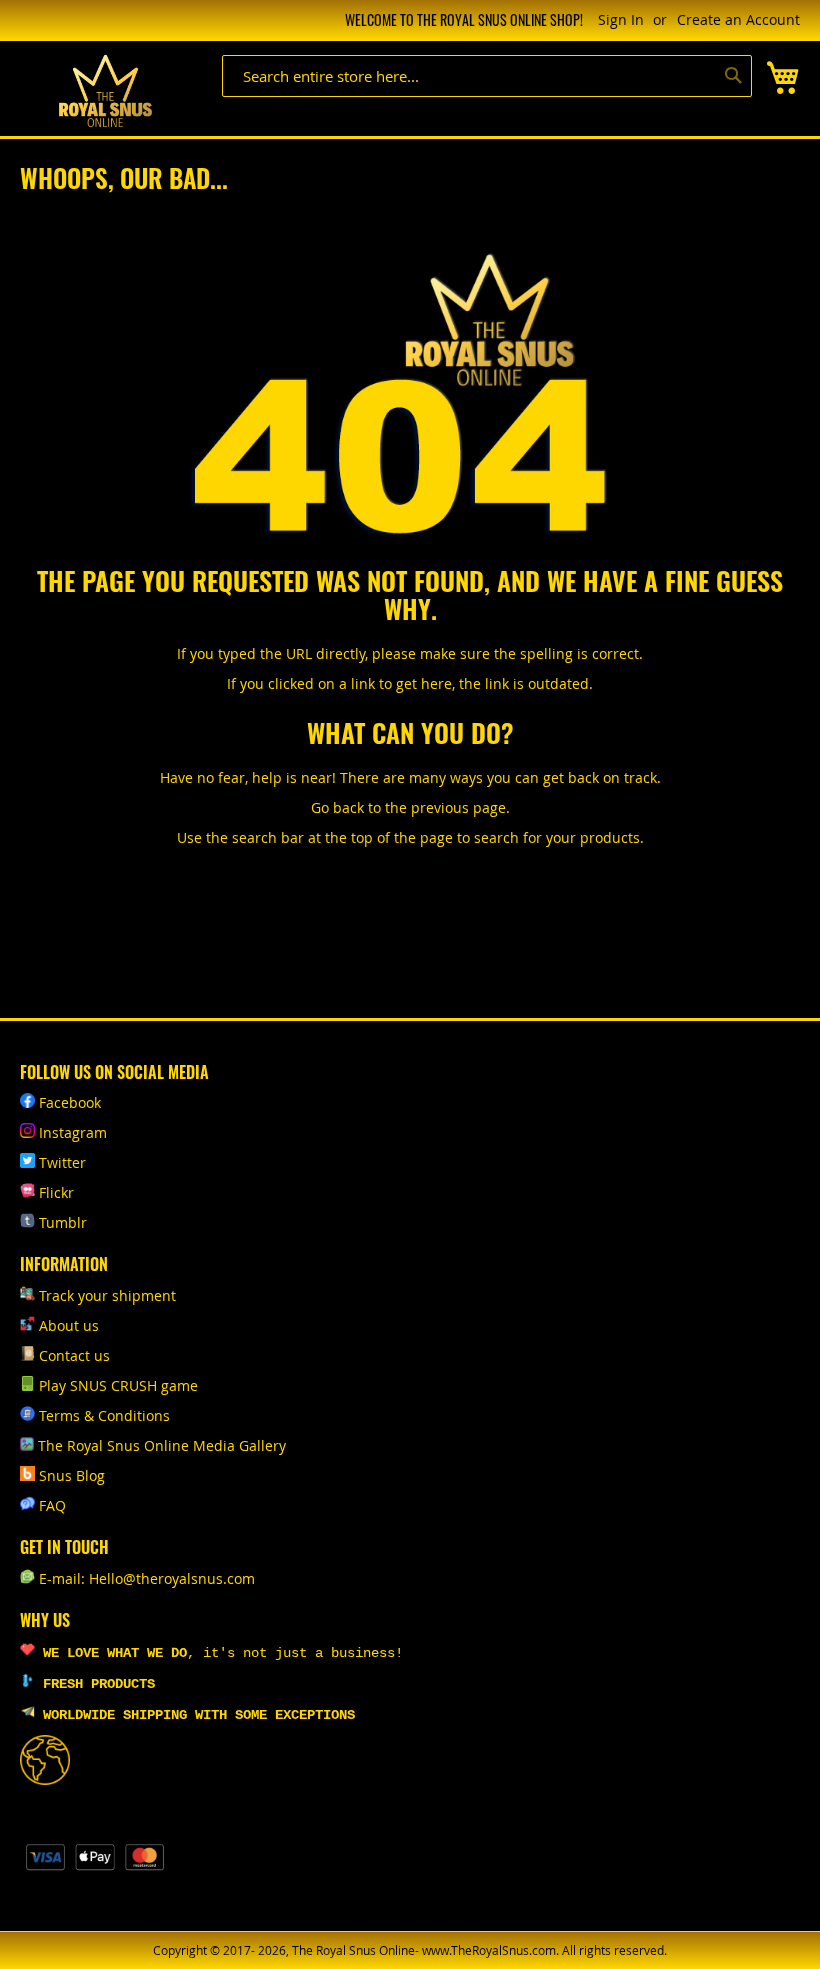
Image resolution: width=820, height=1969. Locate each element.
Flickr (56, 1192)
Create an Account (738, 19)
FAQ (52, 1505)
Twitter (62, 1162)
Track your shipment (107, 1295)
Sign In (621, 19)
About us (69, 1325)
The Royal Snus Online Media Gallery (162, 1445)
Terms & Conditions (104, 1415)
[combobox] (487, 76)
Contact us (74, 1355)
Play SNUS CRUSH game (118, 1385)
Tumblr (63, 1222)
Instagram (73, 1132)
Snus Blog (72, 1475)
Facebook (70, 1102)
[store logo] (105, 91)
